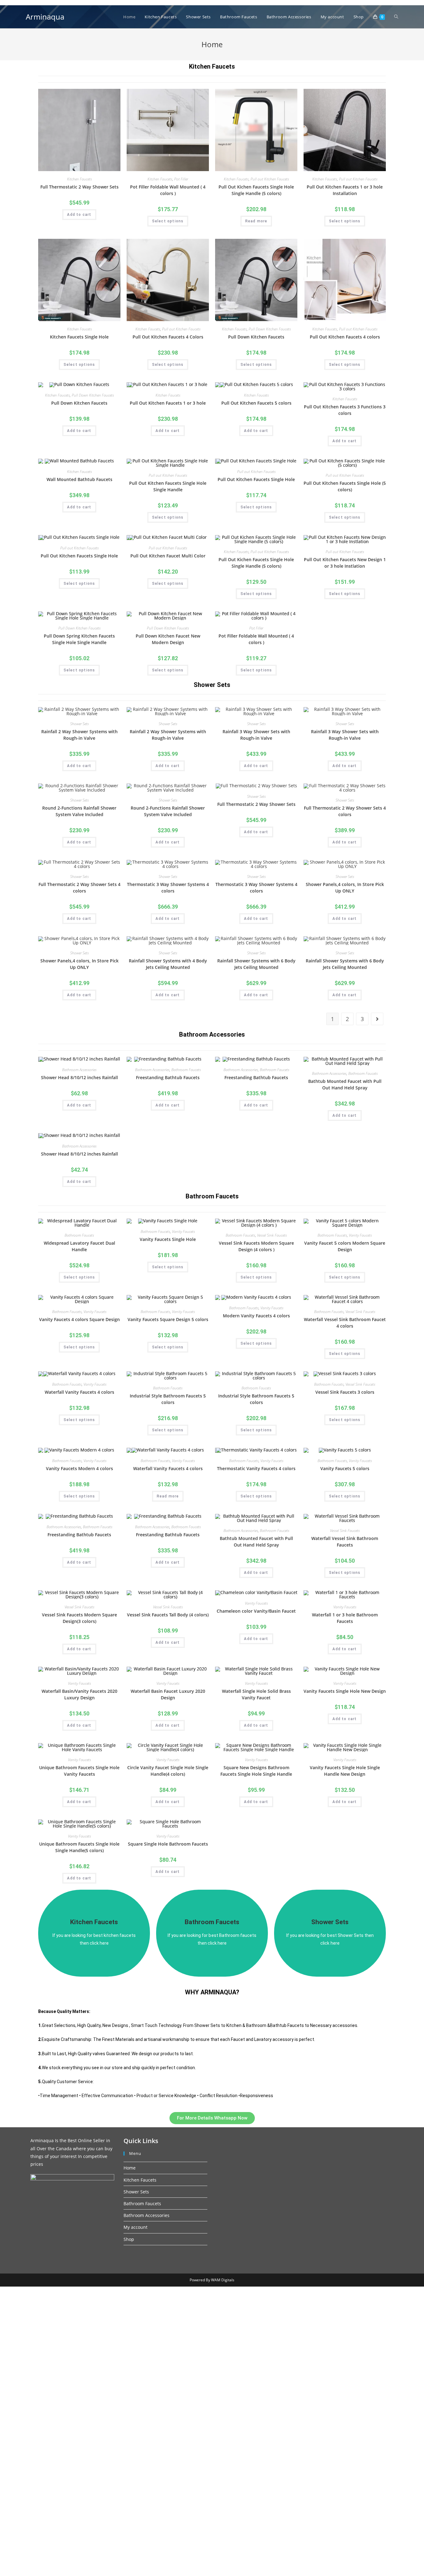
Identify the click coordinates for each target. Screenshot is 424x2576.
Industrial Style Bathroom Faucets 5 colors (168, 1399)
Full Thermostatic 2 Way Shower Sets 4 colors (345, 811)
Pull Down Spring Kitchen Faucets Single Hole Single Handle (79, 639)
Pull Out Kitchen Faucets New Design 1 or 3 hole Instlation (345, 563)
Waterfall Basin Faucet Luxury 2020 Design (168, 1694)
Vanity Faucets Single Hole (168, 1239)
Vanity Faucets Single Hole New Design (345, 1691)
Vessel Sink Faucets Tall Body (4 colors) (168, 1615)
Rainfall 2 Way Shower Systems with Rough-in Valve (79, 735)
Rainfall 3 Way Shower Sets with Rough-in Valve (256, 735)
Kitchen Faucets (212, 66)
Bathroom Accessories (79, 1070)
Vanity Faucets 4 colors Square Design (79, 1319)
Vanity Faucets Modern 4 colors (79, 1468)
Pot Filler (181, 179)
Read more (256, 221)
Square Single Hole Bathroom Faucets (168, 1844)
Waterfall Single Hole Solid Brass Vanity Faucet (256, 1694)
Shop (129, 2239)
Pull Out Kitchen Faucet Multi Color (168, 556)
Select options (168, 221)
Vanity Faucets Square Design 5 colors (168, 1319)
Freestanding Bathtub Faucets (168, 1077)
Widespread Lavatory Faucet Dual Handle (79, 1246)
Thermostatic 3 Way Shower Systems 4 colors (168, 888)
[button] (212, 2118)
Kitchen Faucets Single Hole (79, 337)
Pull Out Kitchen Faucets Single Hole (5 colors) (345, 486)
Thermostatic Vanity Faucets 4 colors (256, 1468)
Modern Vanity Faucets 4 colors (256, 1316)
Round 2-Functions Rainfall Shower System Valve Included (79, 811)
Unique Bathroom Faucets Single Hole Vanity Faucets (79, 1771)
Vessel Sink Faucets (272, 1235)
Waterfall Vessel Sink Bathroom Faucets (345, 1542)
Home (130, 2168)
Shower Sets (79, 724)
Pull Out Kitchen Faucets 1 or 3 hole (168, 403)
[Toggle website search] (396, 17)
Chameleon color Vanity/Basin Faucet (256, 1611)
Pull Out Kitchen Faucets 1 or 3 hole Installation (345, 190)
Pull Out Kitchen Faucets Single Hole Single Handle (168, 486)
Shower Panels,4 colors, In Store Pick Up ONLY (345, 888)
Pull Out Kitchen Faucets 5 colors (256, 403)
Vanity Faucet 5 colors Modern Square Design (345, 1246)
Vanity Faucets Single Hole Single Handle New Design (345, 1771)
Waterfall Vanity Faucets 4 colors (79, 1392)
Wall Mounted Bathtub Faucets (79, 479)
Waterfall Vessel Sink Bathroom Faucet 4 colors (345, 1323)
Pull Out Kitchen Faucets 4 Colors (168, 337)
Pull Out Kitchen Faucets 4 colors (345, 337)
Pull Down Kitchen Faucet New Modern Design (168, 639)
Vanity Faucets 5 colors (345, 1468)
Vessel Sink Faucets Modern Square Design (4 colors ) (256, 1246)
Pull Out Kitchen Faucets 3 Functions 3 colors (345, 410)
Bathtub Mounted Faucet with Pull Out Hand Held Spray (345, 1084)
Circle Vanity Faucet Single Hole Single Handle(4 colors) (168, 1771)
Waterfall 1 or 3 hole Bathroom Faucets (345, 1618)
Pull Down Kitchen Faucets (270, 329)
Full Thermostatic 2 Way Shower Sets (79, 187)
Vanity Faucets (183, 1231)
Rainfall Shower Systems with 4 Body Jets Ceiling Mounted (168, 964)
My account (135, 2227)
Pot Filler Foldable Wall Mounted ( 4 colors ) (168, 190)
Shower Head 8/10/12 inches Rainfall (79, 1077)
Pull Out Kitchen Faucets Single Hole (256, 479)
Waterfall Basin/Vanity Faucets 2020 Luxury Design (79, 1694)
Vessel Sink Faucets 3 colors (345, 1392)
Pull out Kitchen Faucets (270, 179)
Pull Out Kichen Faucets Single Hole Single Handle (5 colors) (256, 190)
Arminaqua (45, 17)
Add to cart (79, 215)
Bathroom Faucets (186, 1070)
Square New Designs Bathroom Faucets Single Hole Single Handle (256, 1771)
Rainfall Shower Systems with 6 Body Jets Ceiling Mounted (256, 964)
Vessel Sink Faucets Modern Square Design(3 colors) (79, 1618)
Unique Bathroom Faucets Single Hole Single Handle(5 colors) (79, 1847)
